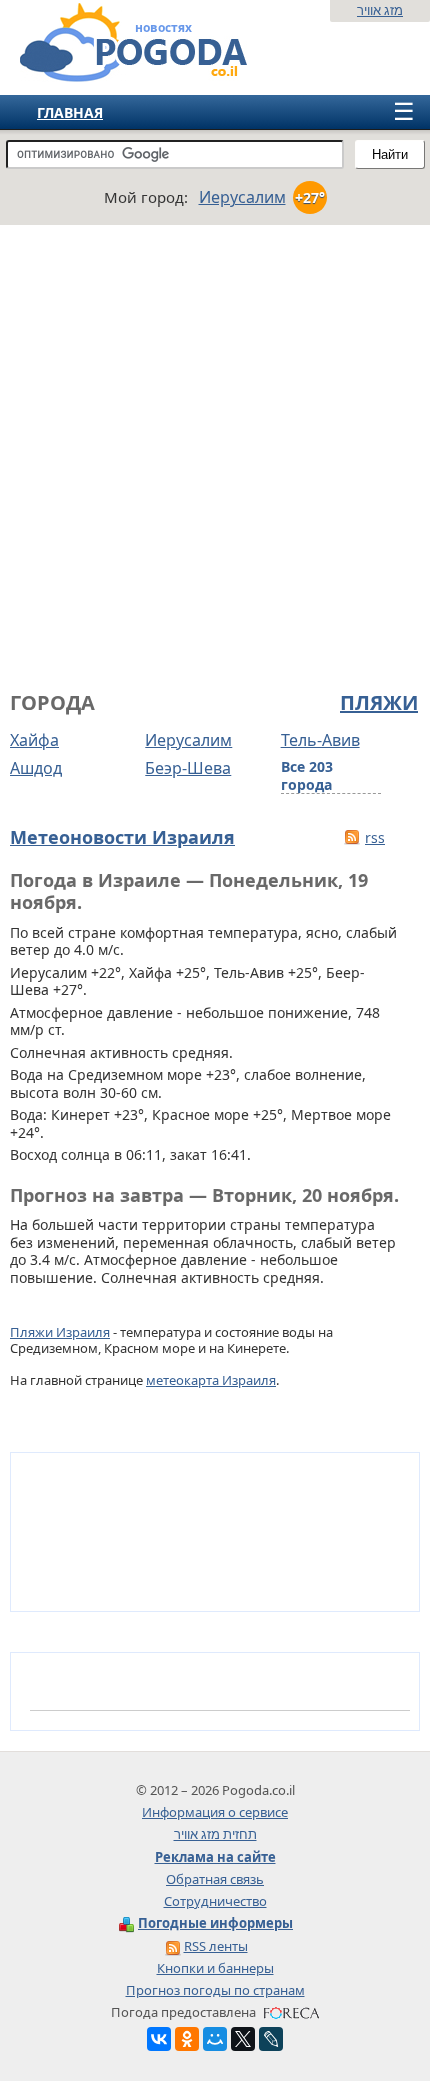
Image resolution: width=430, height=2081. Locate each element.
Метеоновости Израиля (122, 837)
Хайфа (34, 740)
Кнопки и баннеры (215, 1968)
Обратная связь (215, 1879)
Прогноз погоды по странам (215, 1990)
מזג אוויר (380, 10)
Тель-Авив (320, 740)
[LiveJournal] (271, 2039)
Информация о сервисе (215, 1812)
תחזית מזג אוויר (215, 1834)
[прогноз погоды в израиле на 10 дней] (113, 73)
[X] (243, 2039)
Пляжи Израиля (60, 1332)
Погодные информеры (215, 1923)
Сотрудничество (215, 1901)
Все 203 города (307, 776)
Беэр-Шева (188, 768)
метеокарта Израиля (211, 1380)
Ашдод (36, 768)
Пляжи (379, 703)
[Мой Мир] (215, 2039)
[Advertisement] (215, 455)
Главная (70, 112)
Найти (390, 154)
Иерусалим (188, 740)
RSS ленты (216, 1946)
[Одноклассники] (187, 2039)
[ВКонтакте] (159, 2039)
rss (375, 837)
